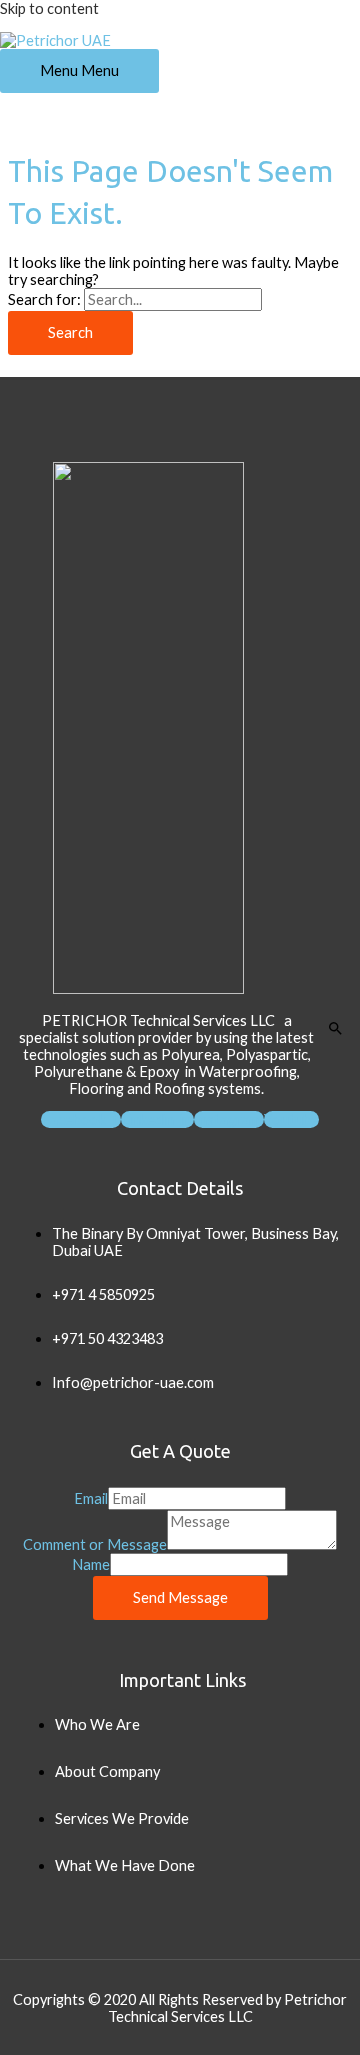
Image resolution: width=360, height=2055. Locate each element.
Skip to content (49, 8)
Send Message (180, 1597)
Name (91, 1564)
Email (91, 1498)
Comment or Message (95, 1544)
